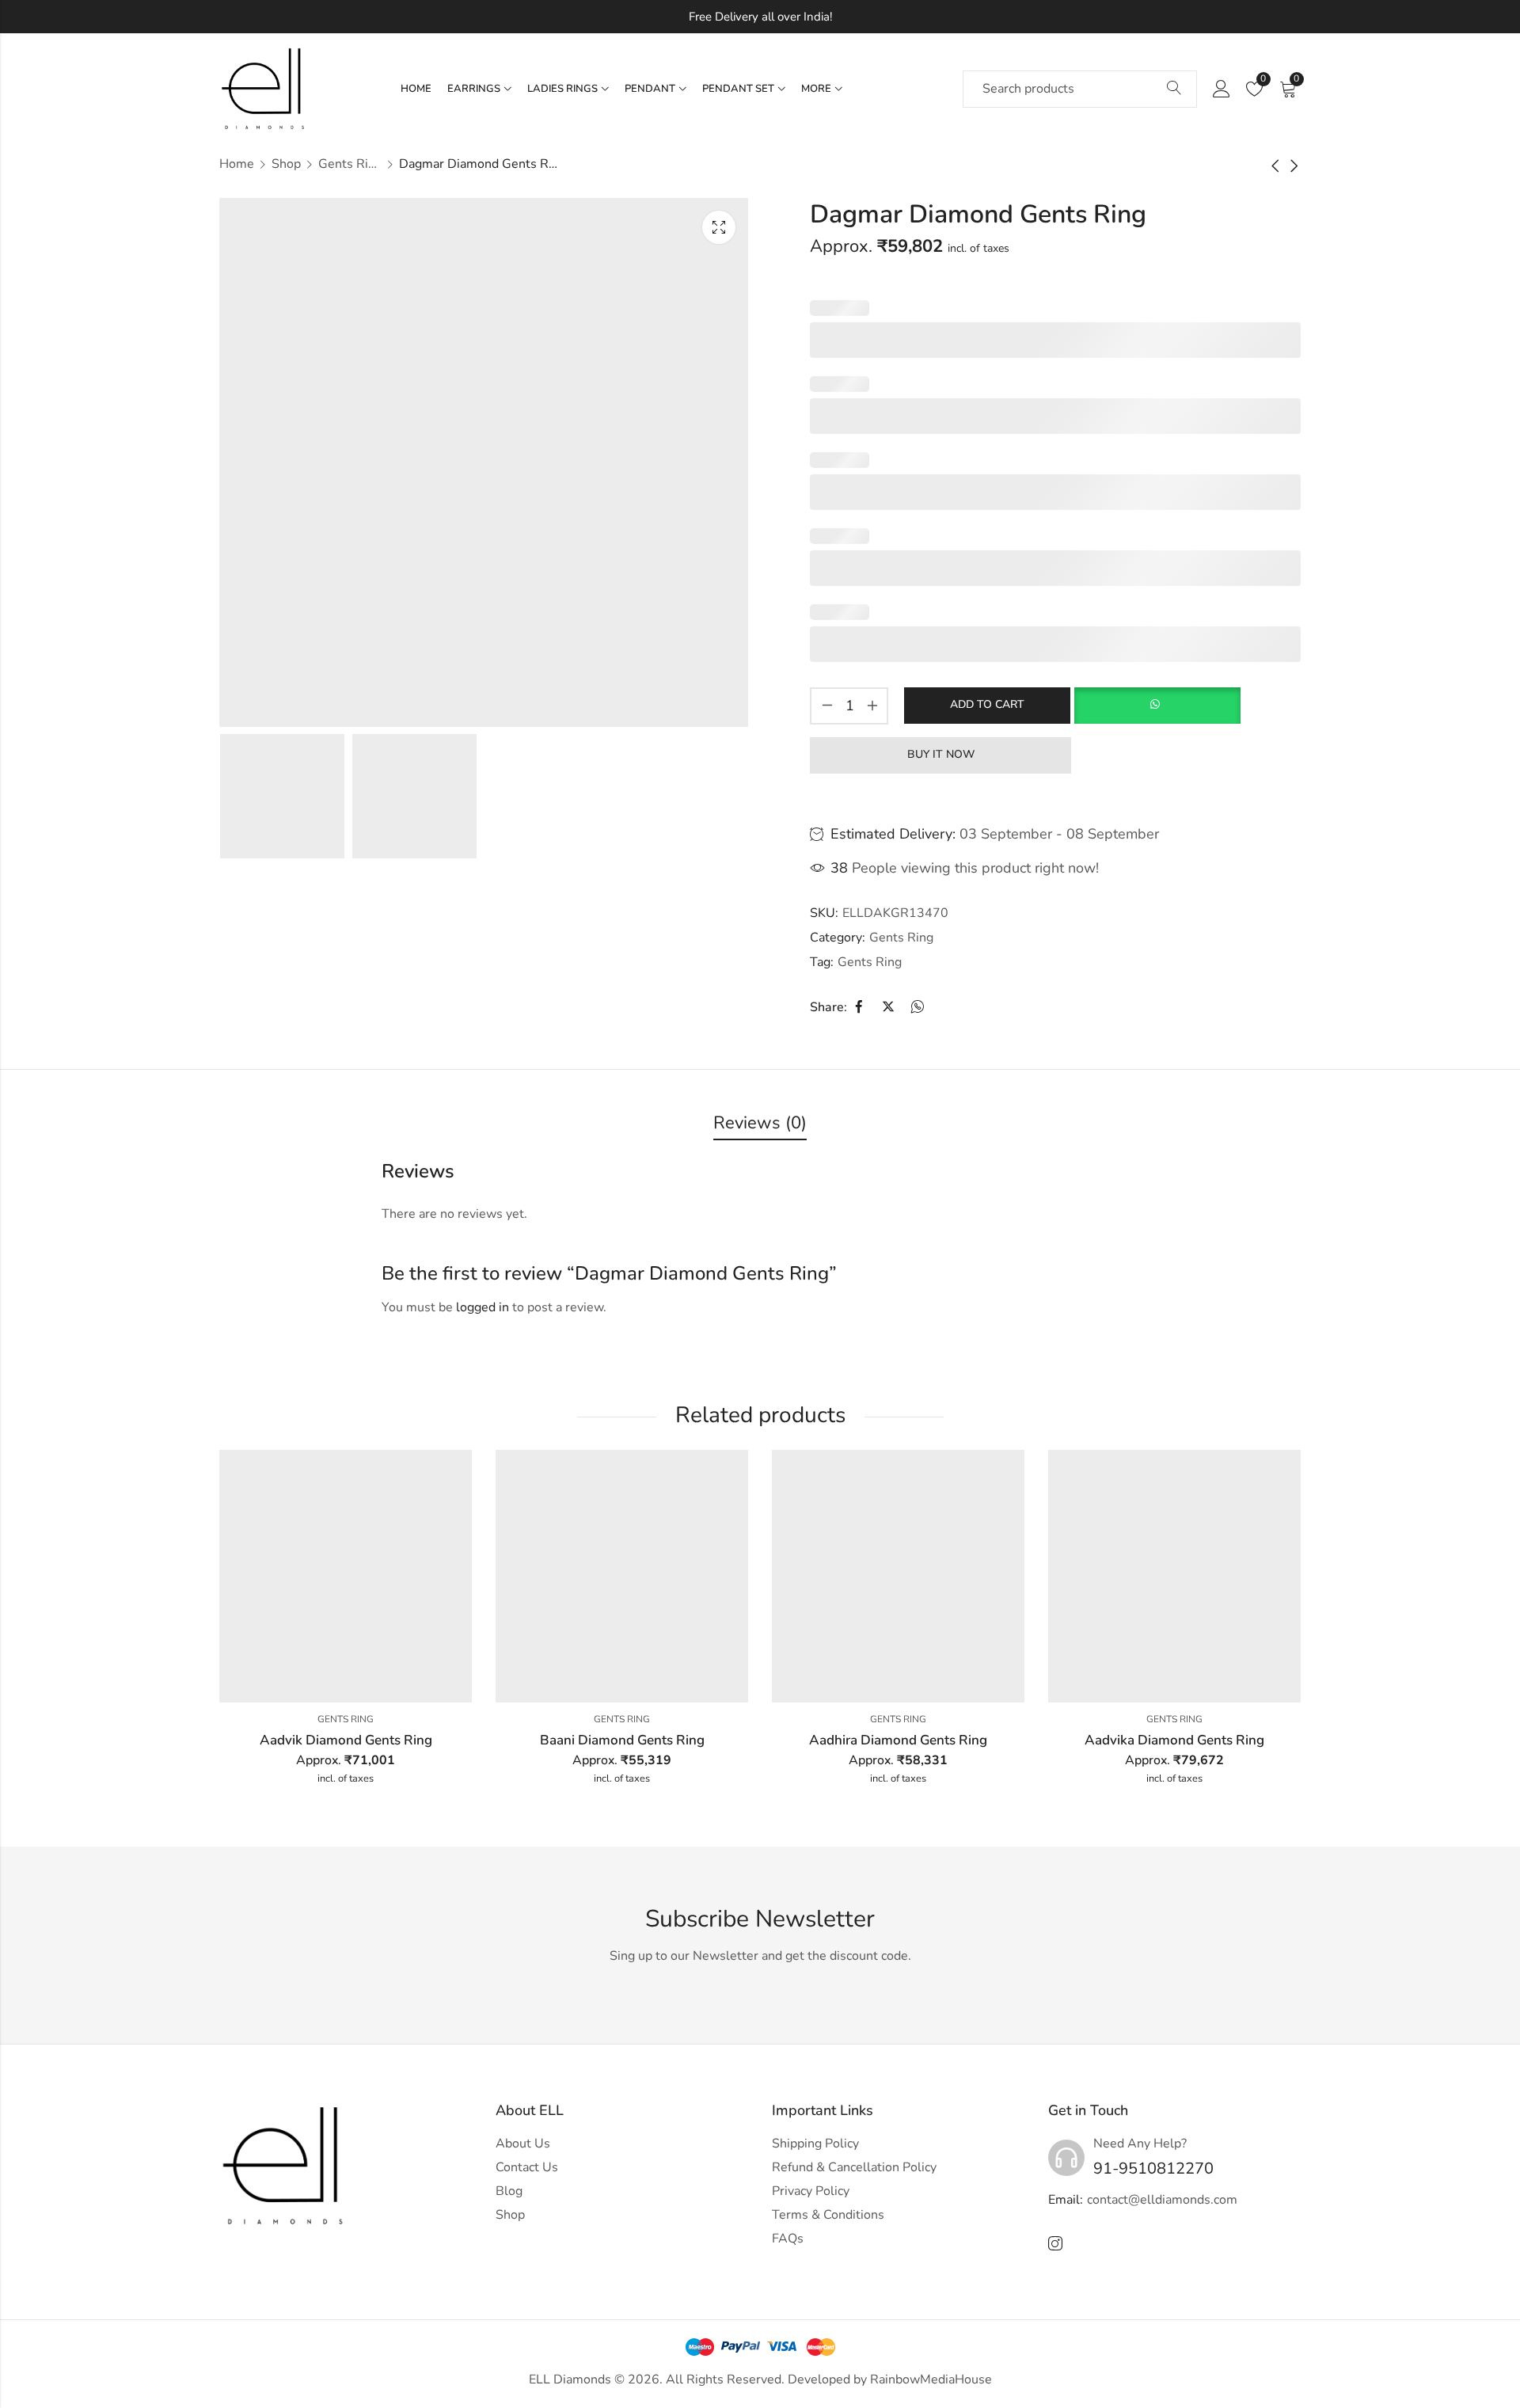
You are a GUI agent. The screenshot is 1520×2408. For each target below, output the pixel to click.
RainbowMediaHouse (931, 2379)
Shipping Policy (815, 2144)
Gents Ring (350, 164)
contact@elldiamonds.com (1162, 2200)
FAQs (788, 2239)
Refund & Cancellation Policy (854, 2167)
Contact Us (527, 2167)
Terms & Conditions (828, 2215)
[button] (1157, 706)
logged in (483, 1307)
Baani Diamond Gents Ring (622, 1740)
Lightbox (719, 227)
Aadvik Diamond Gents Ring (346, 1740)
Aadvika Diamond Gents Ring (1174, 1740)
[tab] (760, 1124)
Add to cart (987, 704)
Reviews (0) (760, 1123)
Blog (509, 2191)
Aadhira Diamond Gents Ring (898, 1740)
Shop (286, 164)
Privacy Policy (811, 2191)
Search (1174, 89)
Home (237, 164)
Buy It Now (941, 754)
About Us (523, 2144)
